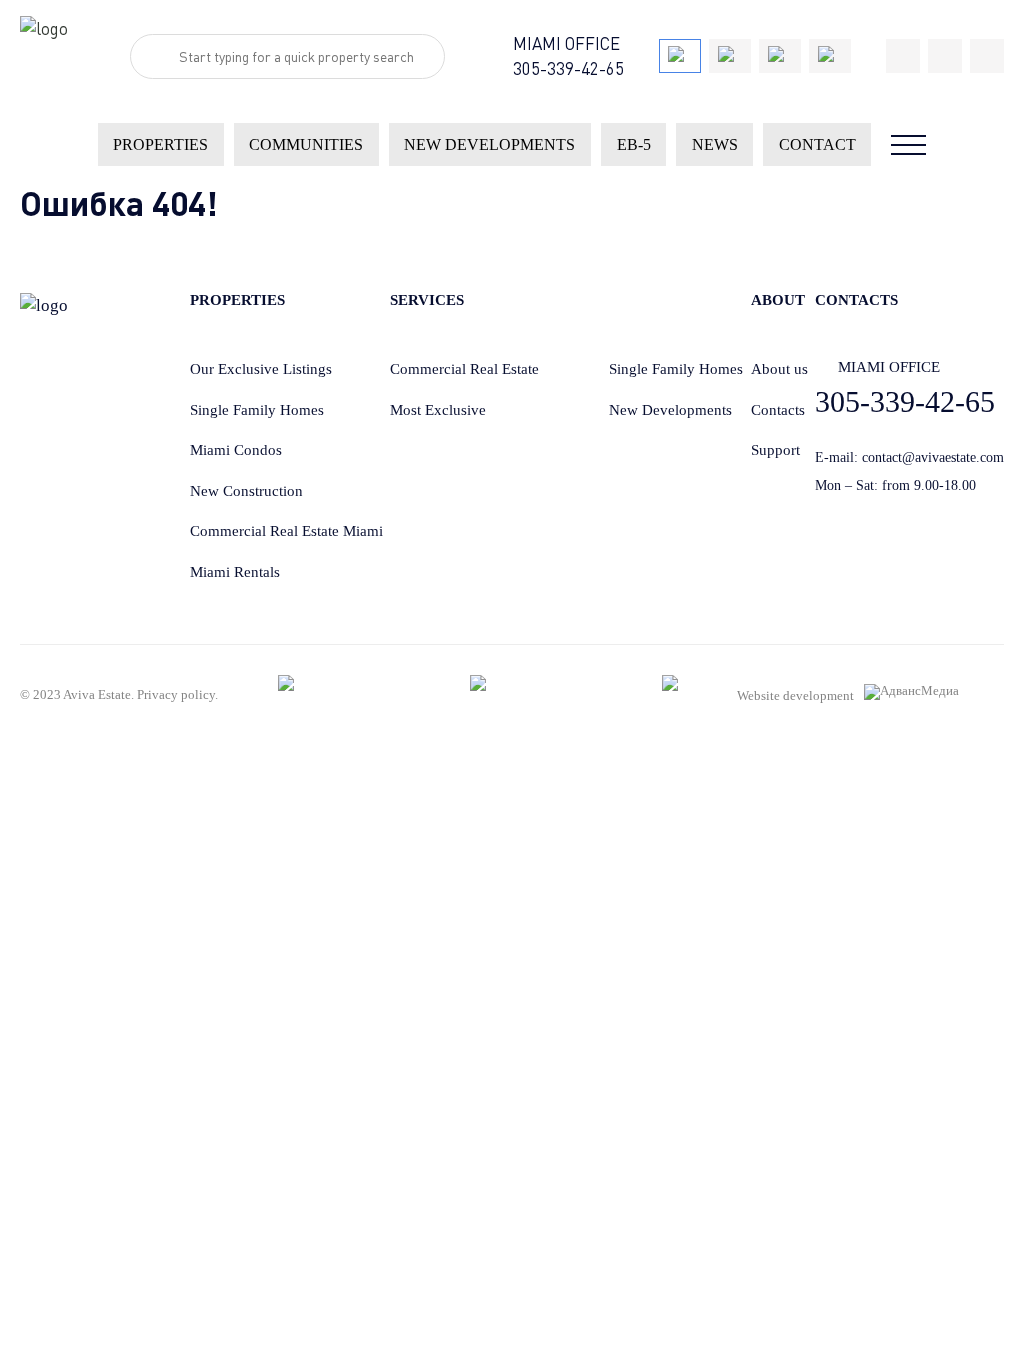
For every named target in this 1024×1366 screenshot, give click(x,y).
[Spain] (780, 56)
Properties (160, 144)
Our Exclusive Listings (261, 369)
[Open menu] (908, 145)
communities (306, 144)
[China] (730, 56)
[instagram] (987, 56)
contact (817, 144)
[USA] (680, 56)
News (715, 144)
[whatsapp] (945, 56)
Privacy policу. (177, 694)
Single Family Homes (257, 410)
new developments (489, 144)
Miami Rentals (235, 572)
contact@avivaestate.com (933, 457)
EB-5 (634, 144)
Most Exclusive (438, 410)
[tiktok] (903, 56)
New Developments (670, 410)
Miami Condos (236, 450)
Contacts (778, 410)
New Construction (246, 491)
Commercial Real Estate (464, 369)
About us (779, 369)
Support (775, 450)
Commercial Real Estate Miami (286, 531)
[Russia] (830, 56)
